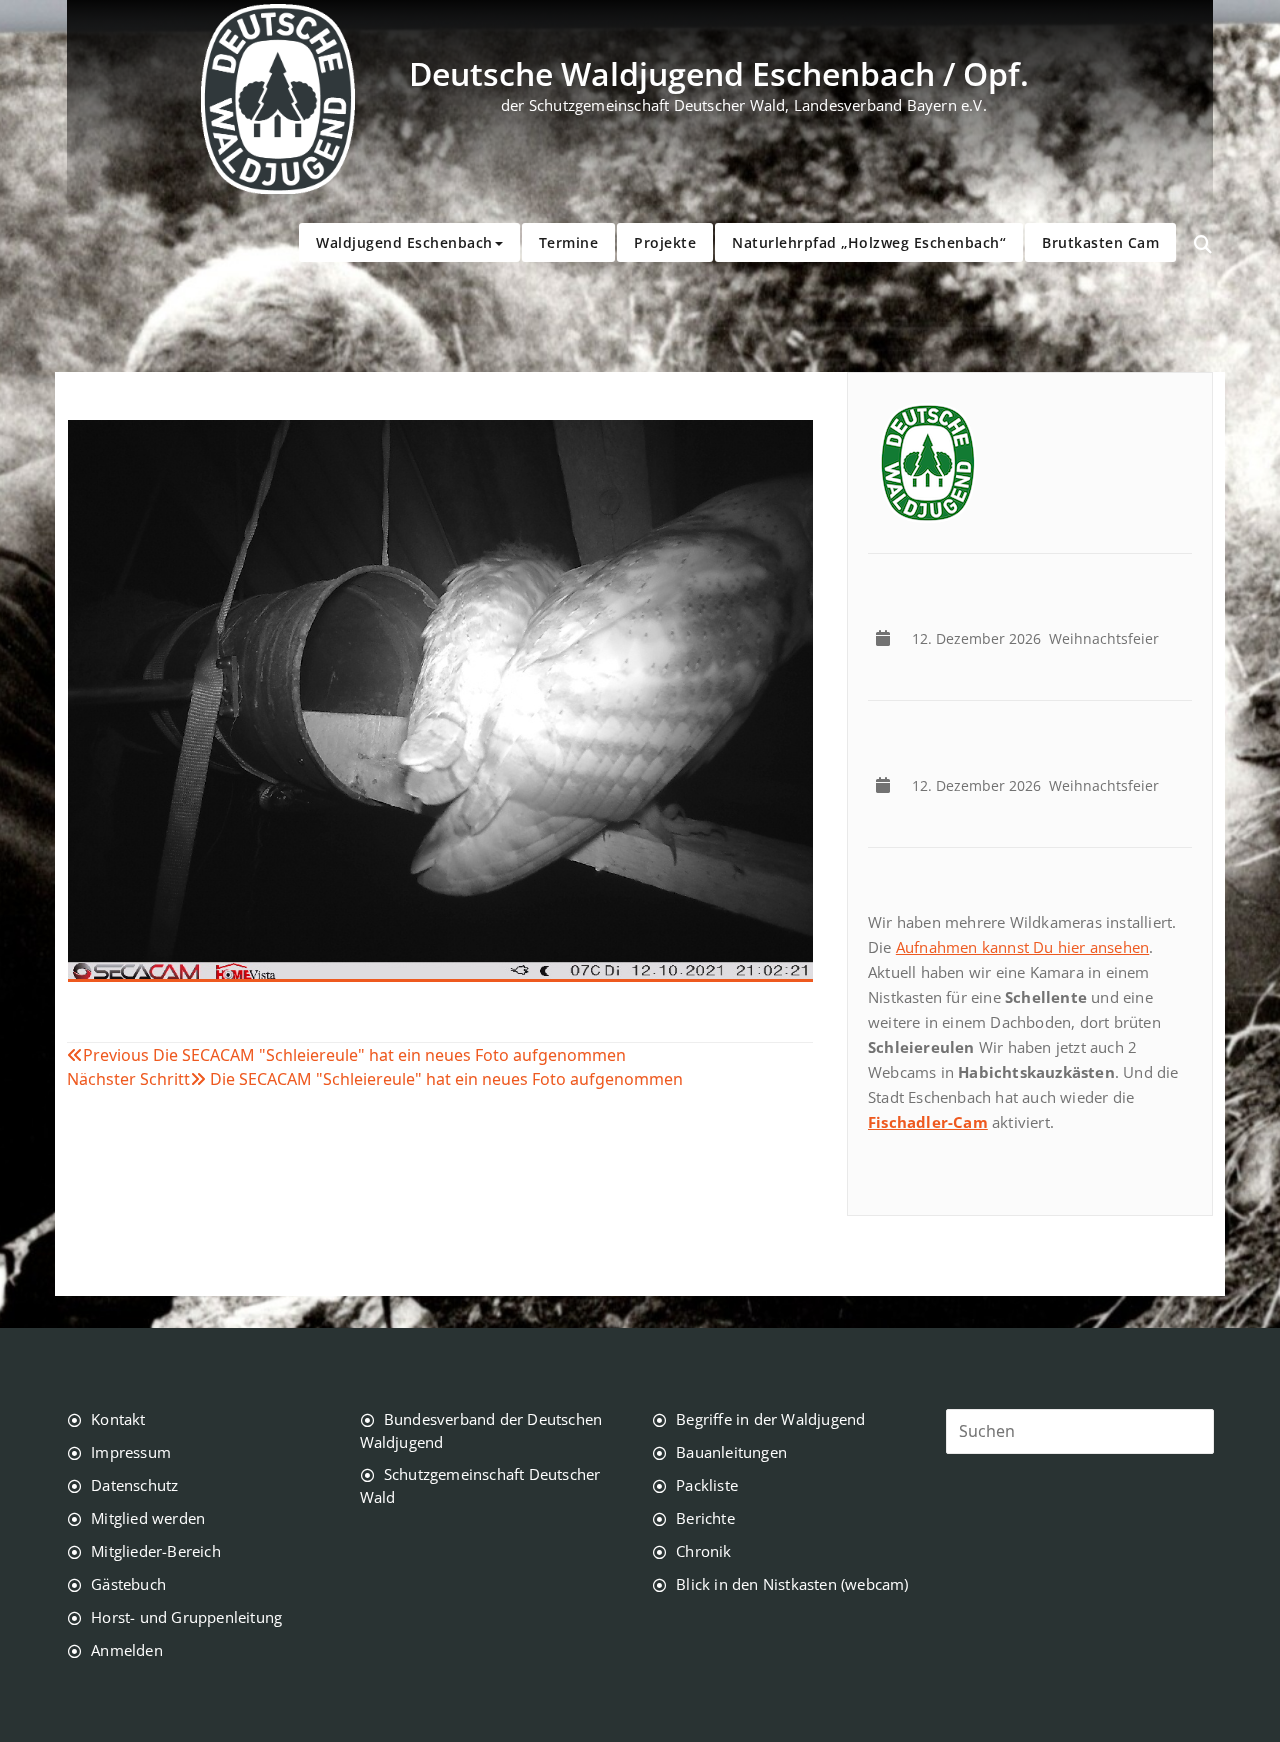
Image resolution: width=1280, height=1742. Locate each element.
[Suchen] (1203, 245)
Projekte (665, 242)
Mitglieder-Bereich (156, 1551)
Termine (569, 242)
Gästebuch (128, 1584)
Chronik (703, 1551)
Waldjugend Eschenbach (404, 242)
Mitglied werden (148, 1518)
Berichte (705, 1518)
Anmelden (127, 1650)
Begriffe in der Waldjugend (770, 1419)
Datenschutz (134, 1485)
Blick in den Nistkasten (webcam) (792, 1584)
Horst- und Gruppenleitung (186, 1617)
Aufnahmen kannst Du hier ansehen (1022, 947)
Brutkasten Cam (1100, 242)
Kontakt (118, 1419)
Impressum (131, 1452)
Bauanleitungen (731, 1452)
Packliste (707, 1485)
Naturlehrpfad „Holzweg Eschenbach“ (869, 242)
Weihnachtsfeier (1039, 638)
